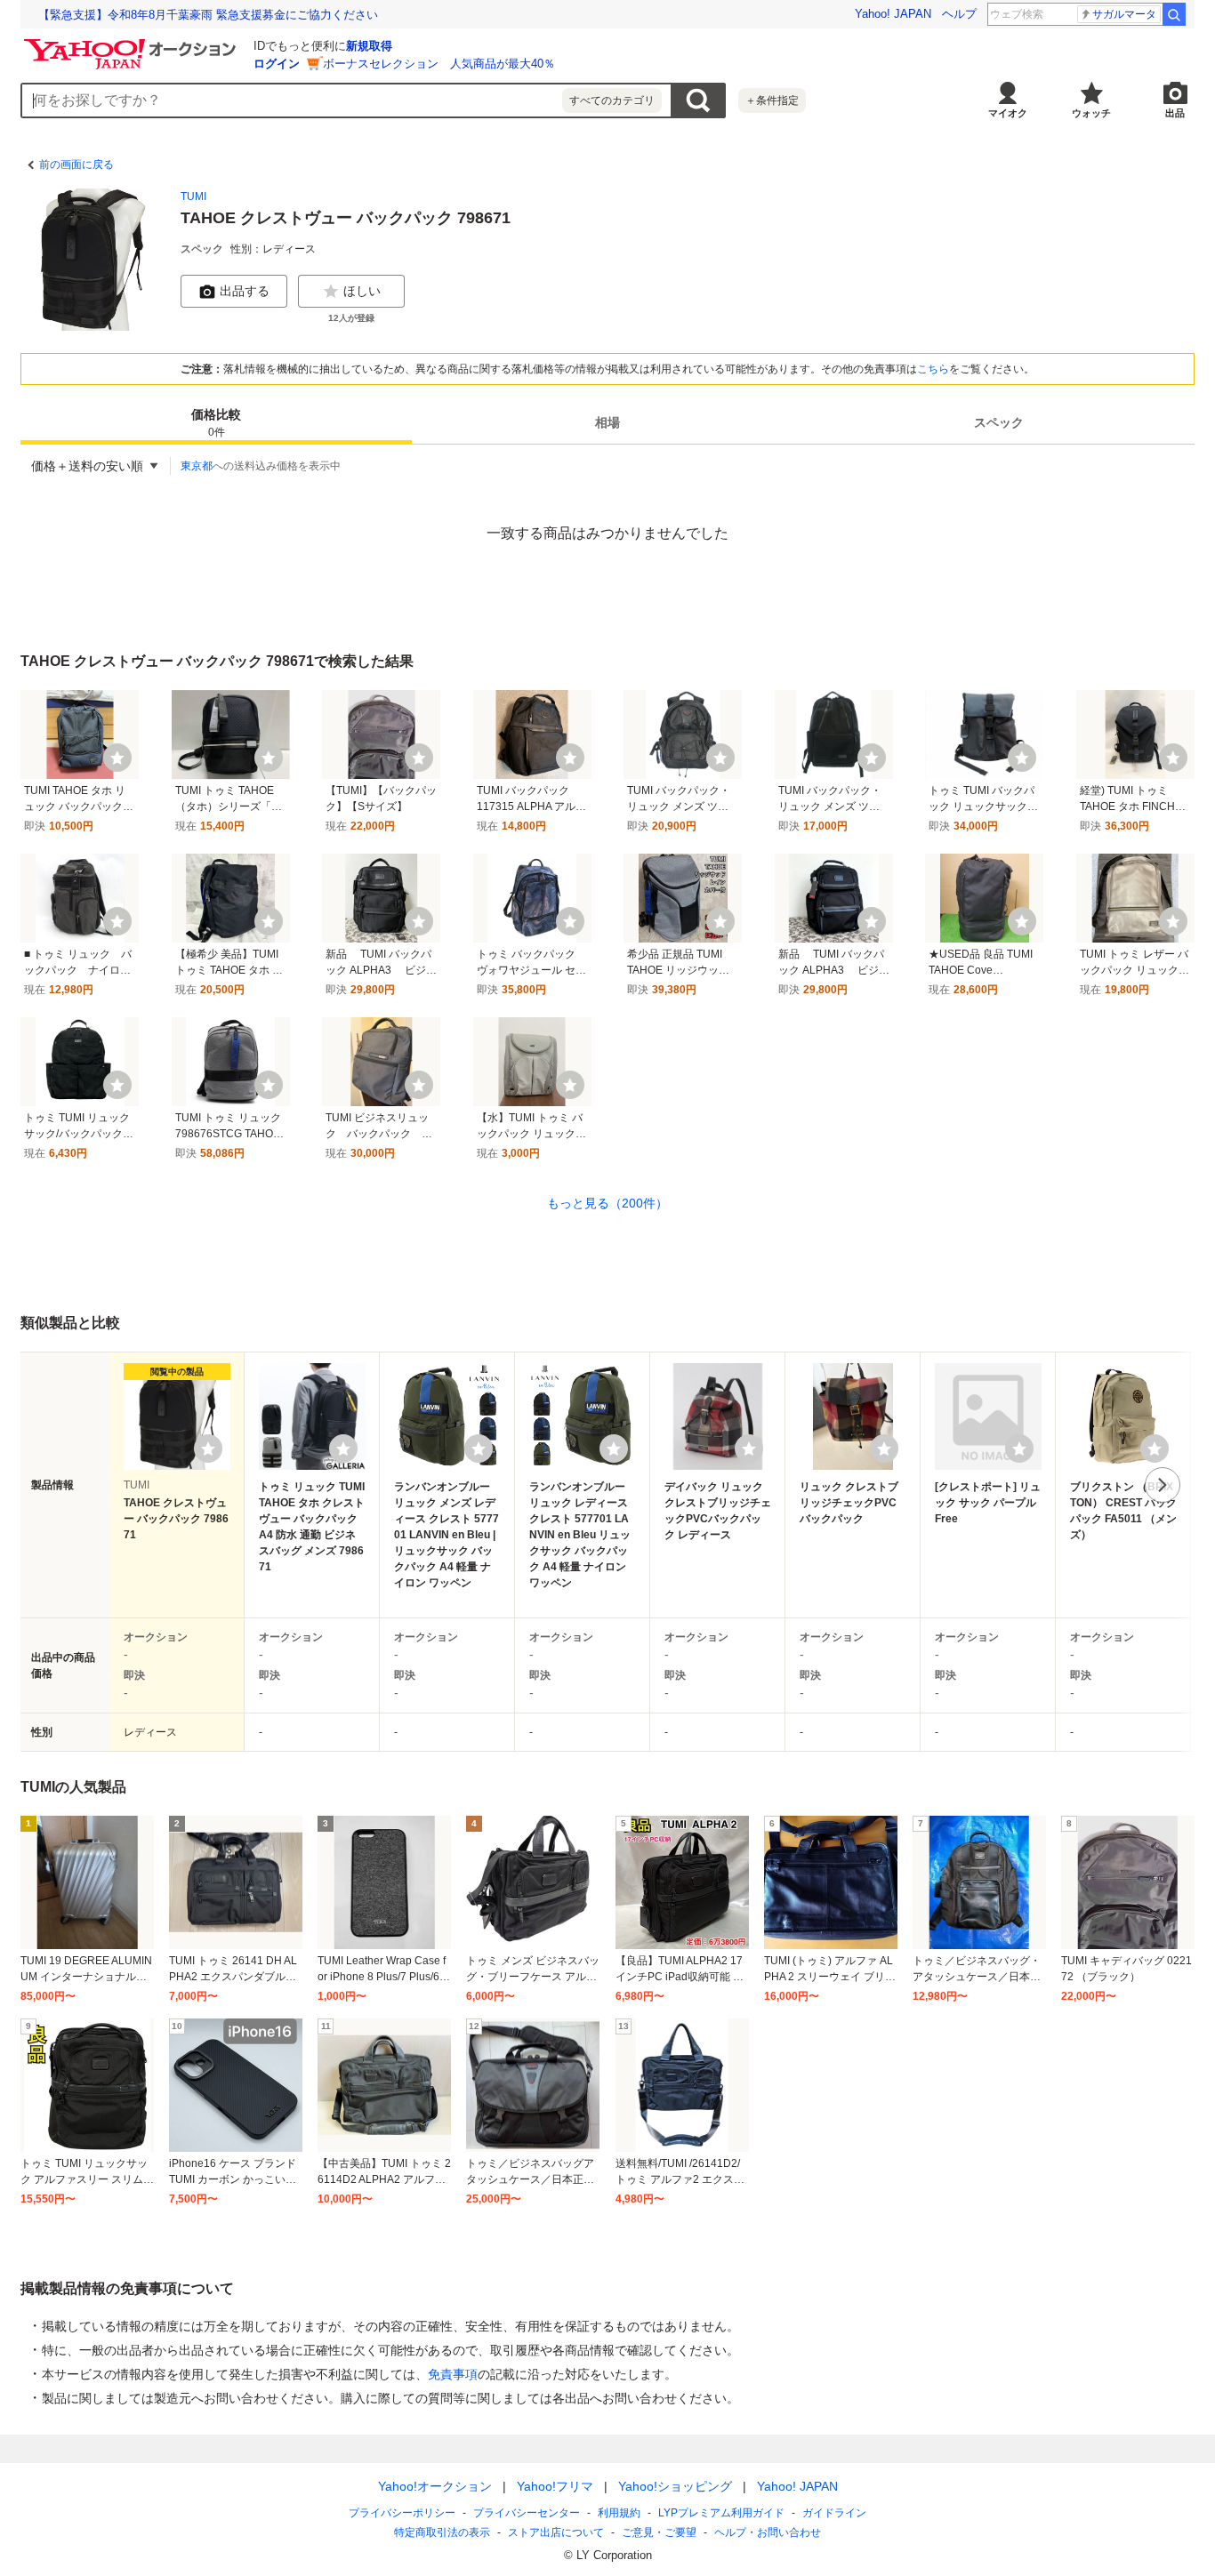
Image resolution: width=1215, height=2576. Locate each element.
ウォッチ (1091, 113)
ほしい (362, 291)
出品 (1175, 113)
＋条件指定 (772, 100)
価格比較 (216, 424)
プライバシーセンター (527, 2513)
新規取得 (369, 46)
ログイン (277, 64)
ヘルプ (959, 14)
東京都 (197, 466)
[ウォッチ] (117, 758)
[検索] (1174, 14)
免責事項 (453, 2374)
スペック (999, 423)
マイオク (1008, 113)
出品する (245, 291)
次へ (1163, 1485)
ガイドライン (834, 2513)
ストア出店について (556, 2532)
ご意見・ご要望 (659, 2532)
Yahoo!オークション (435, 2486)
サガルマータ (1124, 14)
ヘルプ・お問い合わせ (768, 2532)
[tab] (216, 423)
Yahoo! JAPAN (893, 14)
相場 (607, 423)
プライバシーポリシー (402, 2513)
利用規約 (619, 2513)
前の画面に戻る (76, 165)
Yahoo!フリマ (555, 2486)
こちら (933, 369)
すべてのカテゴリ (612, 100)
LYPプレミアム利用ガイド (721, 2513)
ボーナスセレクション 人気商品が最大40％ (439, 64)
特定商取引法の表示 (442, 2532)
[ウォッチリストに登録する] (208, 1448)
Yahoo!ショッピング (675, 2486)
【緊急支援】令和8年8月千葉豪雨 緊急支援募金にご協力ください (208, 15)
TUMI (193, 197)
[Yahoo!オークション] (133, 44)
